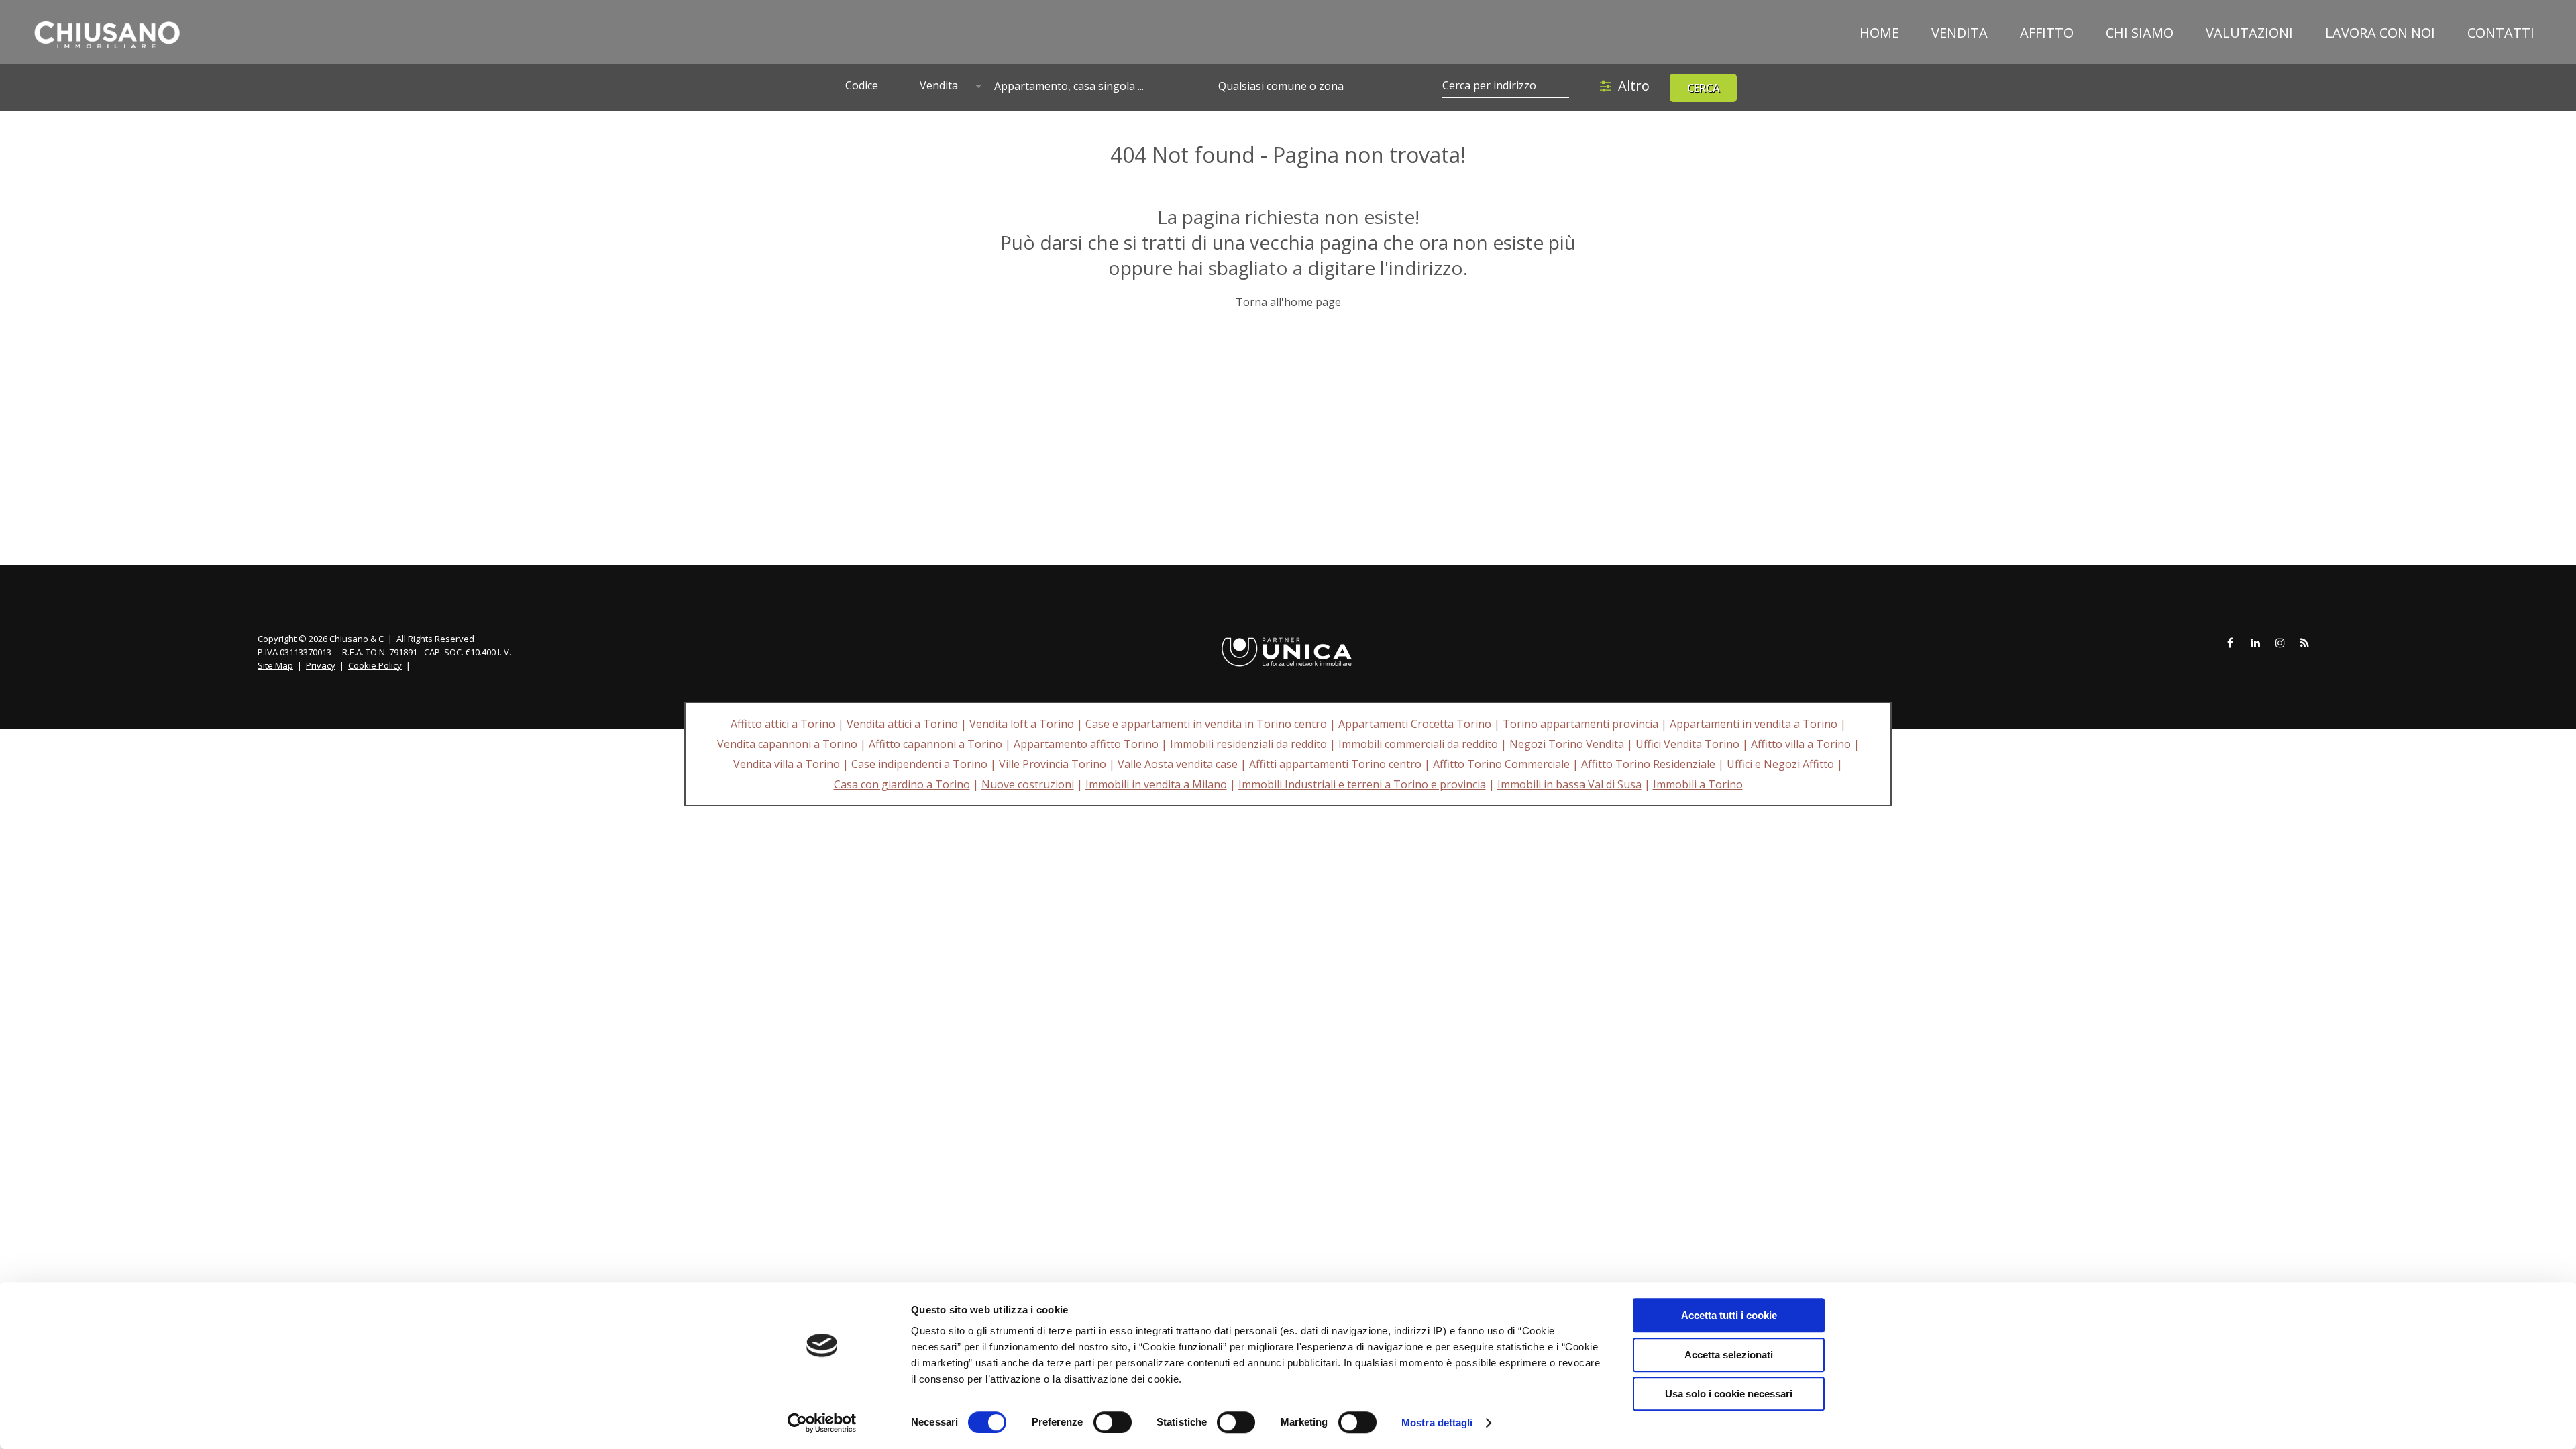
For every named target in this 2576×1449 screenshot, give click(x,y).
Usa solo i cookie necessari (1729, 1394)
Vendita (1960, 33)
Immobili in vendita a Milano (1156, 784)
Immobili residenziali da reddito (1248, 744)
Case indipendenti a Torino (919, 764)
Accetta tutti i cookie (1729, 1315)
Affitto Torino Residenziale (1648, 764)
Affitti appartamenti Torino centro (1335, 764)
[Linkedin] (2255, 643)
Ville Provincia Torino (1053, 764)
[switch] (1113, 1422)
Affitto (2047, 33)
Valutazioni (2249, 33)
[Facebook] (2231, 643)
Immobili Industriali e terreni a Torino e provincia (1362, 784)
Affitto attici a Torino (783, 724)
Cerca (1704, 88)
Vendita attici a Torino (902, 724)
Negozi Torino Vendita (1567, 744)
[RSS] (2305, 643)
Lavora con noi (2380, 33)
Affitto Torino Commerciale (1501, 764)
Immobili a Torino (1698, 784)
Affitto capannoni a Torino (935, 744)
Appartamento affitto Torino (1086, 744)
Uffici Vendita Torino (1687, 744)
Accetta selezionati (1729, 1355)
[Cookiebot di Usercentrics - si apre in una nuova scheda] (822, 1423)
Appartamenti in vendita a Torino (1754, 724)
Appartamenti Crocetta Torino (1415, 724)
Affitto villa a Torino (1801, 744)
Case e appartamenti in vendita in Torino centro (1206, 724)
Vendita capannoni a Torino (787, 744)
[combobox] (954, 87)
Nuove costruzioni (1028, 784)
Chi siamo (2140, 33)
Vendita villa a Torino (787, 764)
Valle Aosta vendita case (1178, 764)
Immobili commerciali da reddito (1418, 744)
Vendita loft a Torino (1022, 724)
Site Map (275, 665)
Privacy (321, 665)
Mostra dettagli (1437, 1423)
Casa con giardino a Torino (902, 784)
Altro (1634, 86)
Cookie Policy (375, 665)
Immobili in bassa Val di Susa (1569, 784)
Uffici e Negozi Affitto (1780, 764)
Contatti (2501, 33)
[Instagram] (2280, 643)
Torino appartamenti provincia (1580, 724)
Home (1879, 33)
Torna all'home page (1288, 302)
